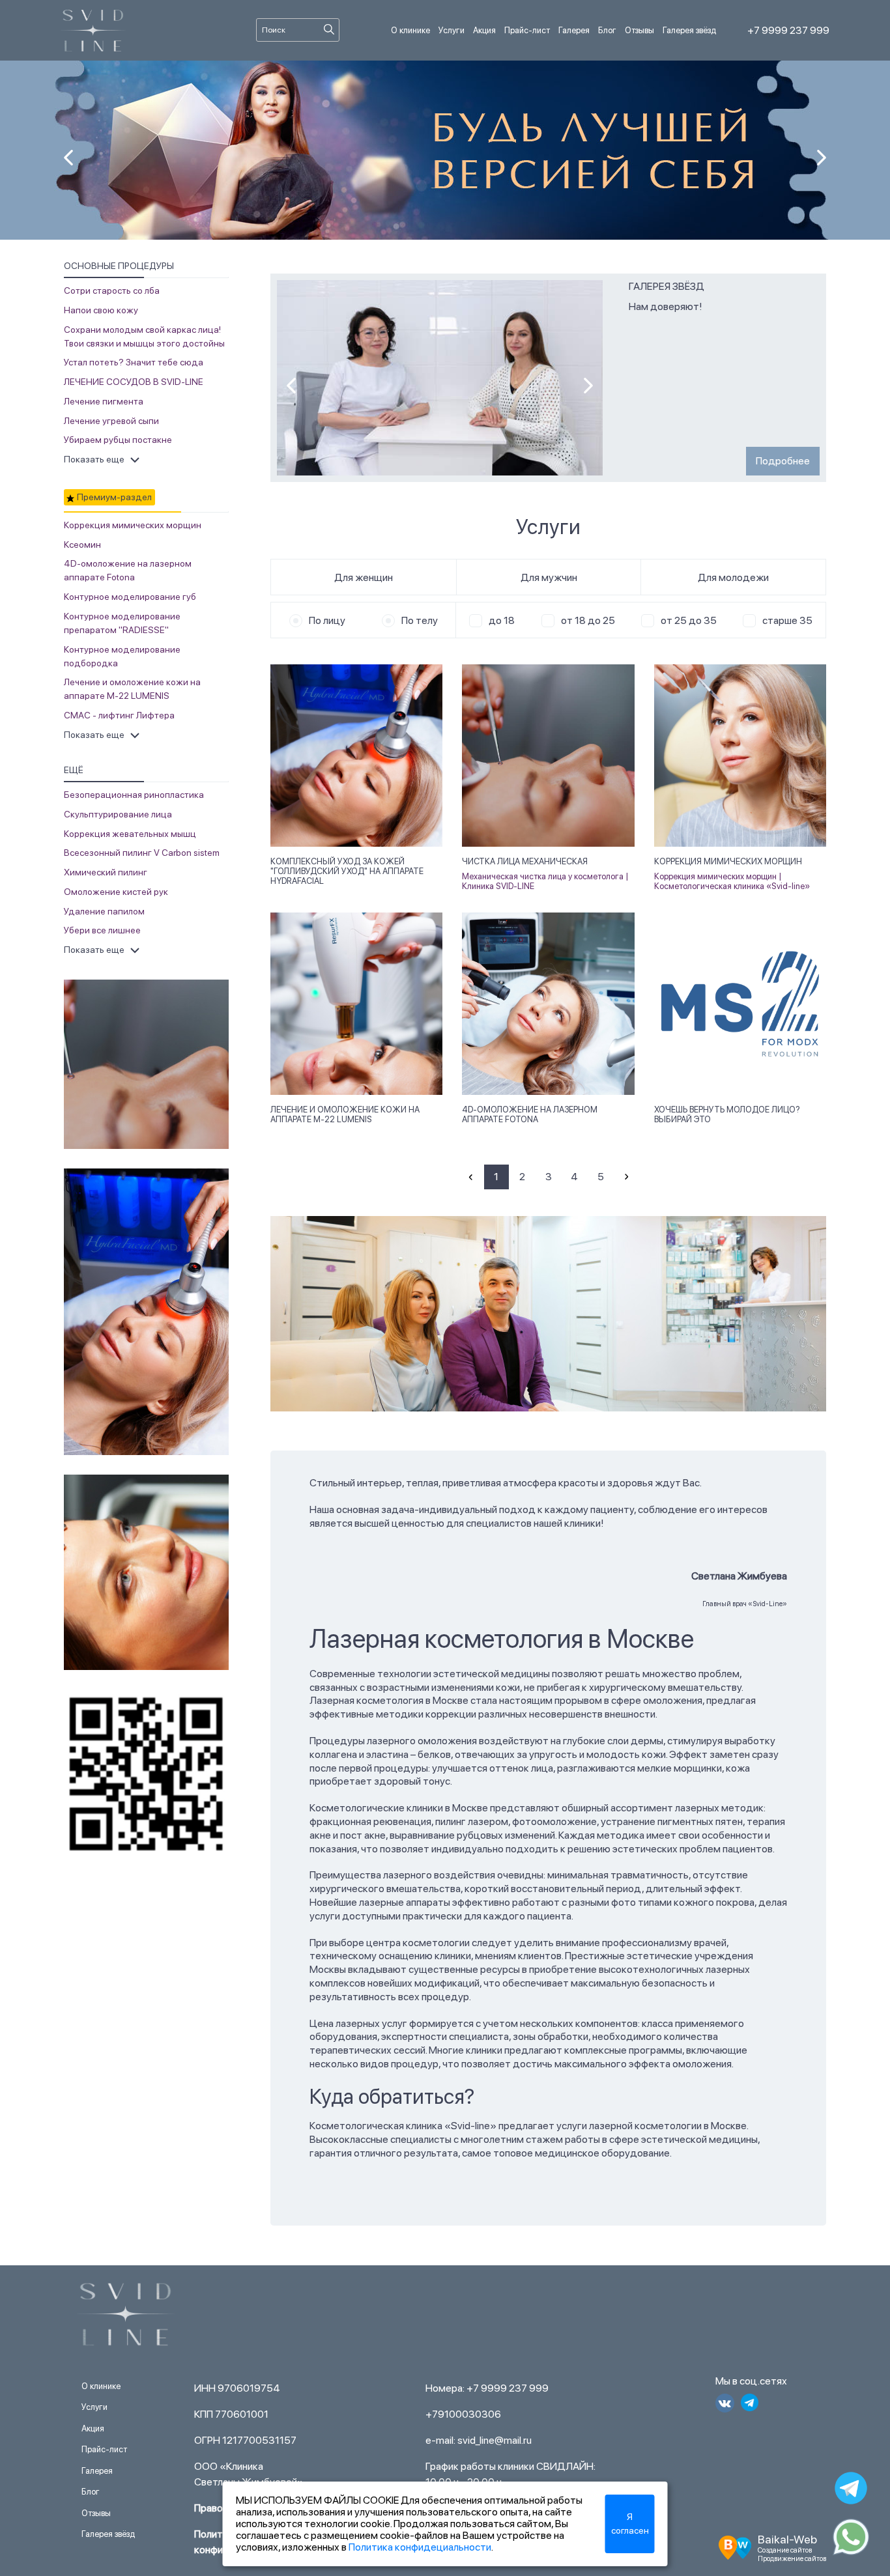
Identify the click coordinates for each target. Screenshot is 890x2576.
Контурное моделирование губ (130, 597)
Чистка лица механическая (525, 861)
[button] (822, 158)
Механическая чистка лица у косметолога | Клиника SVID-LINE (545, 882)
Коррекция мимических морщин (133, 525)
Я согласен (630, 2524)
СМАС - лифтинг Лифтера (119, 715)
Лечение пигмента (104, 401)
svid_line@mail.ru (495, 2440)
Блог (607, 30)
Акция (484, 30)
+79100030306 (463, 2414)
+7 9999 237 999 (788, 30)
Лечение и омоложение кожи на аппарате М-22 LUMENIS (345, 1114)
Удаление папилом (104, 911)
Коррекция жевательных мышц (130, 834)
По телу (420, 620)
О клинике (410, 30)
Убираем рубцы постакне (118, 440)
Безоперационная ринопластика (134, 795)
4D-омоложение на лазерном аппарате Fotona (530, 1114)
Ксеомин (82, 545)
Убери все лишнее (102, 930)
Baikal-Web (787, 2539)
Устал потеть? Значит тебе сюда (134, 362)
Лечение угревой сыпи (111, 421)
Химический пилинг (106, 872)
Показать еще (94, 459)
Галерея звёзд (689, 30)
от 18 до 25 (588, 620)
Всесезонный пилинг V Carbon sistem (142, 853)
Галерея (574, 30)
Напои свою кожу (101, 310)
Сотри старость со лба (112, 290)
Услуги (452, 30)
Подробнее (783, 461)
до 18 (502, 620)
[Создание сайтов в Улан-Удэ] (735, 2546)
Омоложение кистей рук (116, 892)
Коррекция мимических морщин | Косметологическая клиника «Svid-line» (732, 882)
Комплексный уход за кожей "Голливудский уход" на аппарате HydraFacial (347, 871)
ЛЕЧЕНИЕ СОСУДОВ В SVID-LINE (134, 382)
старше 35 (787, 620)
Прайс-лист (527, 30)
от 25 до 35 (689, 620)
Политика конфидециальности (420, 2547)
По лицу (327, 620)
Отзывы (639, 30)
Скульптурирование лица (118, 814)
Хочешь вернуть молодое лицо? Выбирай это (727, 1114)
